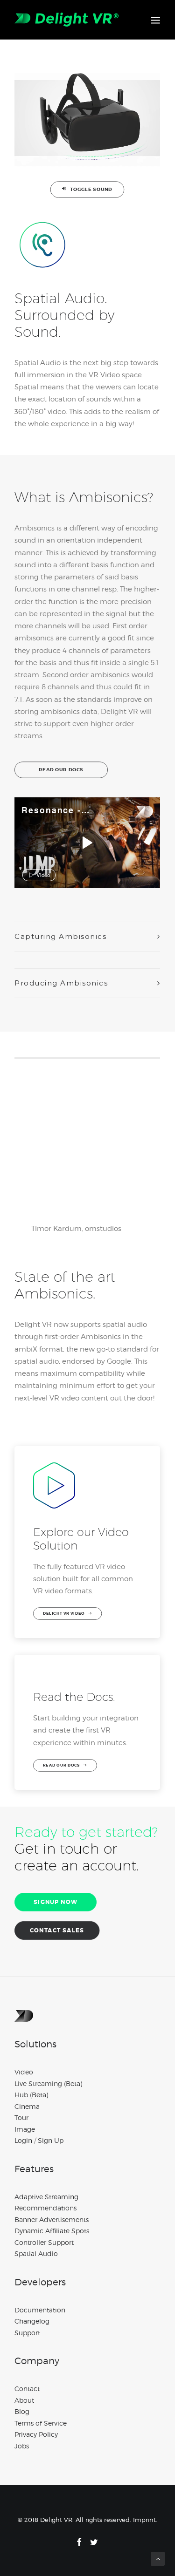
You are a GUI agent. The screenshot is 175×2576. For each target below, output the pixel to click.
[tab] (87, 937)
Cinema (27, 2106)
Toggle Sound (91, 189)
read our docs (61, 770)
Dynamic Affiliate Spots (52, 2231)
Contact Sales (57, 1930)
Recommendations (45, 2208)
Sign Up (51, 2140)
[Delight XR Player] (132, 812)
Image (25, 2129)
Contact (27, 2389)
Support (27, 2333)
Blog (22, 2411)
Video (24, 2072)
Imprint (144, 2520)
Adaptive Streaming (46, 2197)
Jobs (22, 2446)
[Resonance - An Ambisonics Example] (86, 843)
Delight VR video (64, 1614)
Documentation (40, 2310)
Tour (21, 2117)
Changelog (32, 2321)
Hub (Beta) (31, 2095)
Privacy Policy (36, 2434)
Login (23, 2140)
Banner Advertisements (52, 2219)
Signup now (56, 1902)
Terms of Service (41, 2423)
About (24, 2400)
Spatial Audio (36, 2253)
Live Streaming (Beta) (48, 2083)
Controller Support (44, 2242)
